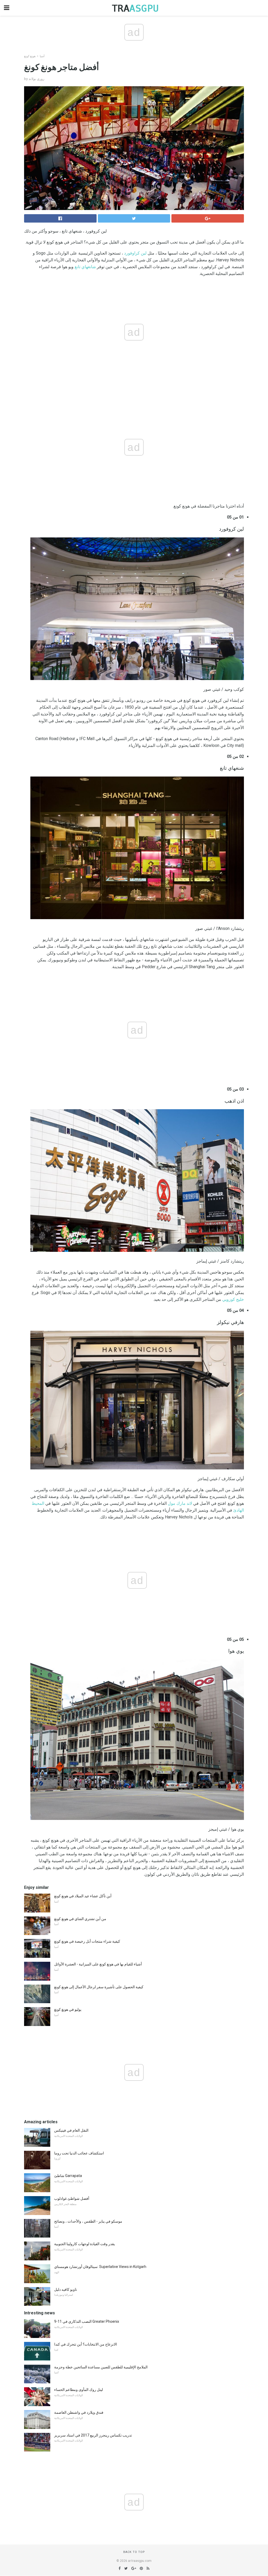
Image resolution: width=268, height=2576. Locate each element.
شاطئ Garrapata (68, 2176)
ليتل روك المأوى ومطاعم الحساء (79, 2390)
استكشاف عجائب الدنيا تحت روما (79, 2153)
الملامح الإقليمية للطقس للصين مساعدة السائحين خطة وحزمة (101, 2367)
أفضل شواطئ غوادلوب (72, 2198)
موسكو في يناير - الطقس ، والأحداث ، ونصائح (88, 2221)
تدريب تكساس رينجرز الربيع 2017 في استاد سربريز (93, 2435)
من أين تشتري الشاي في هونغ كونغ (80, 1919)
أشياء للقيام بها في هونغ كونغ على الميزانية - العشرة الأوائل (98, 1964)
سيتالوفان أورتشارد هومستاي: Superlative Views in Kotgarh (100, 2267)
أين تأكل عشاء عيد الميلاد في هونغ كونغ (83, 1896)
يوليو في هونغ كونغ (68, 2009)
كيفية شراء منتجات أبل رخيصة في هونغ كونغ (87, 1941)
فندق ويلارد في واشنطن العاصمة (79, 2412)
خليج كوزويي (233, 1299)
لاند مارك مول (180, 1503)
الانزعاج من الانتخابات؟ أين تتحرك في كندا (86, 2344)
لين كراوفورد (135, 253)
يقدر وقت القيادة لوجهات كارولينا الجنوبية (85, 2244)
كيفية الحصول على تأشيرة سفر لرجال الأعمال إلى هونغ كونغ (99, 1987)
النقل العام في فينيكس (71, 2130)
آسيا (42, 56)
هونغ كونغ (30, 56)
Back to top (134, 2552)
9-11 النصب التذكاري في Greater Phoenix (87, 2321)
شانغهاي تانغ (85, 267)
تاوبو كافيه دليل (66, 2289)
